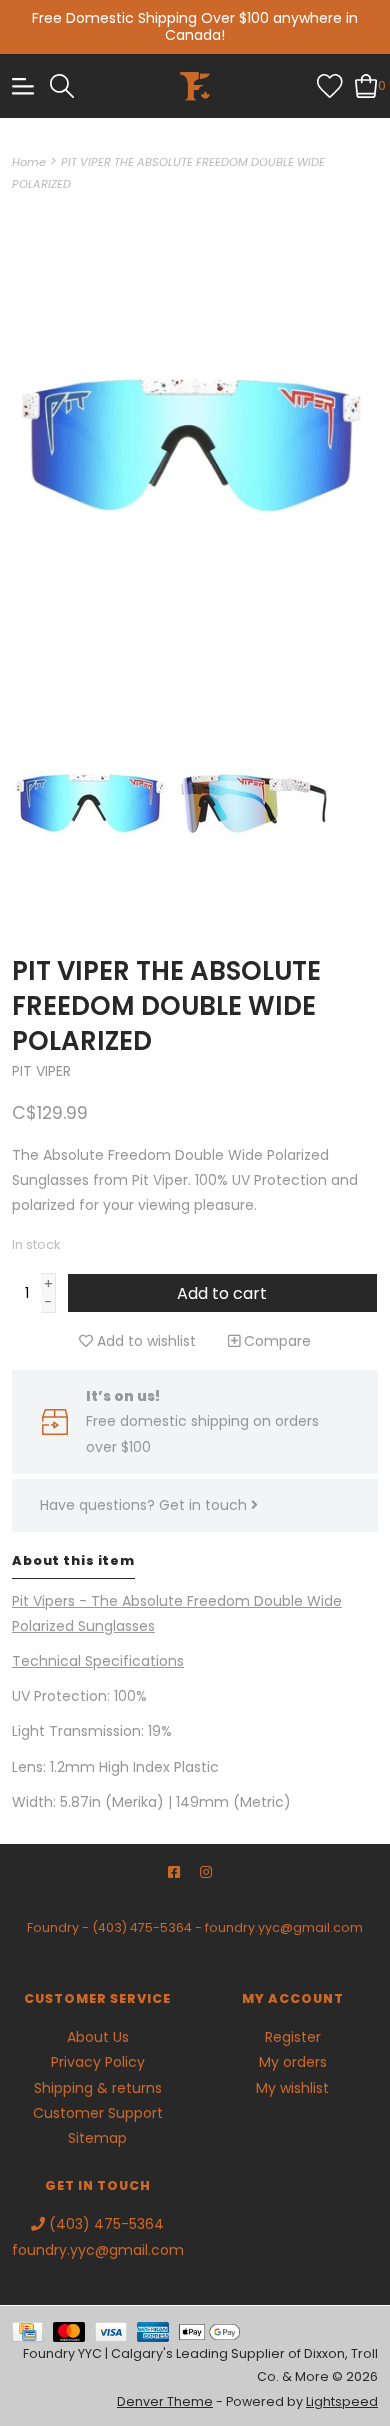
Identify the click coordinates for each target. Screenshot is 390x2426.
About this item (73, 1560)
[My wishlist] (330, 85)
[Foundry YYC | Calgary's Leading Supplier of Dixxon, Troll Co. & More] (195, 86)
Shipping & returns (98, 2088)
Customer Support (98, 2113)
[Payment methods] (32, 2330)
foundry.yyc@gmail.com (284, 1927)
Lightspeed (342, 2401)
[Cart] (366, 85)
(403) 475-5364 (142, 1927)
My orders (293, 2062)
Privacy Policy (98, 2062)
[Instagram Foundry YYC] (206, 1872)
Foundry (53, 1927)
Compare (275, 1341)
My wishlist (292, 2088)
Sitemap (97, 2138)
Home (29, 162)
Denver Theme (165, 2401)
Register (293, 2037)
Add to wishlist (144, 1341)
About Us (98, 2037)
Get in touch (205, 1505)
